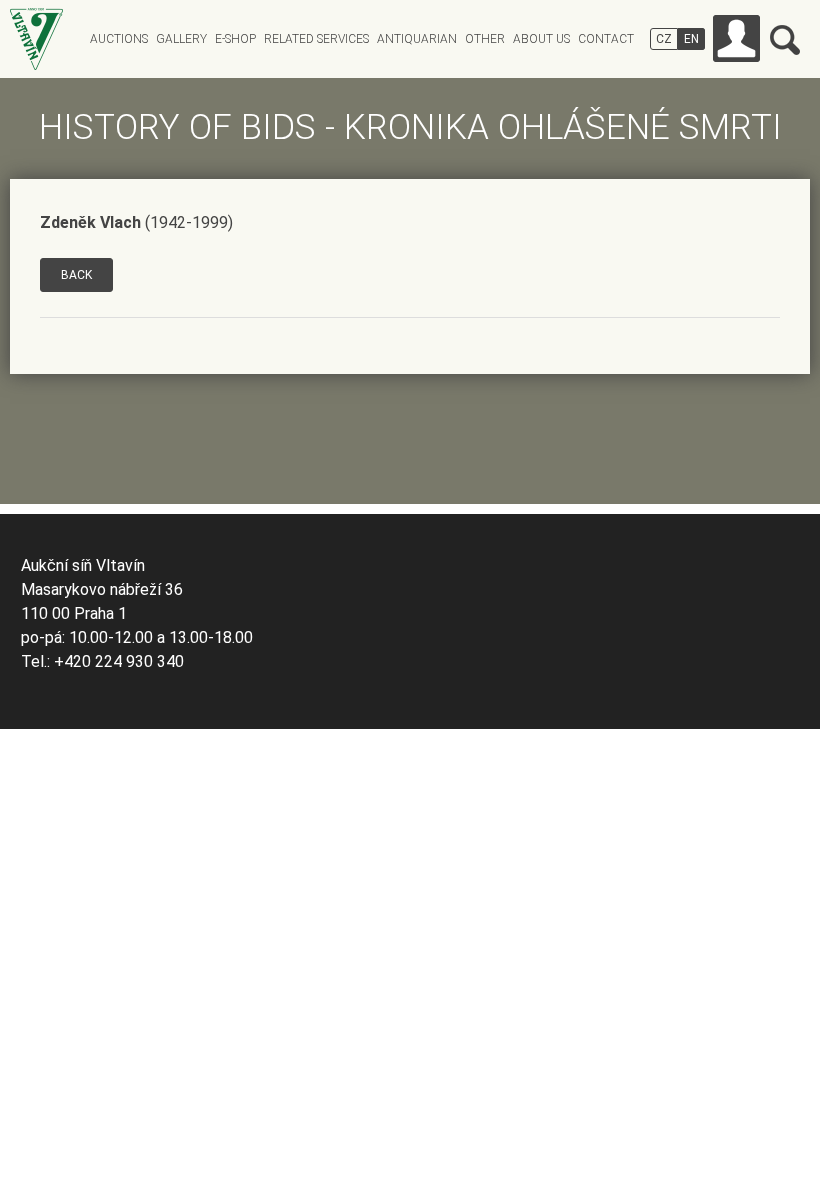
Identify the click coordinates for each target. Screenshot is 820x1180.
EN (691, 39)
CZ (664, 39)
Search (785, 40)
